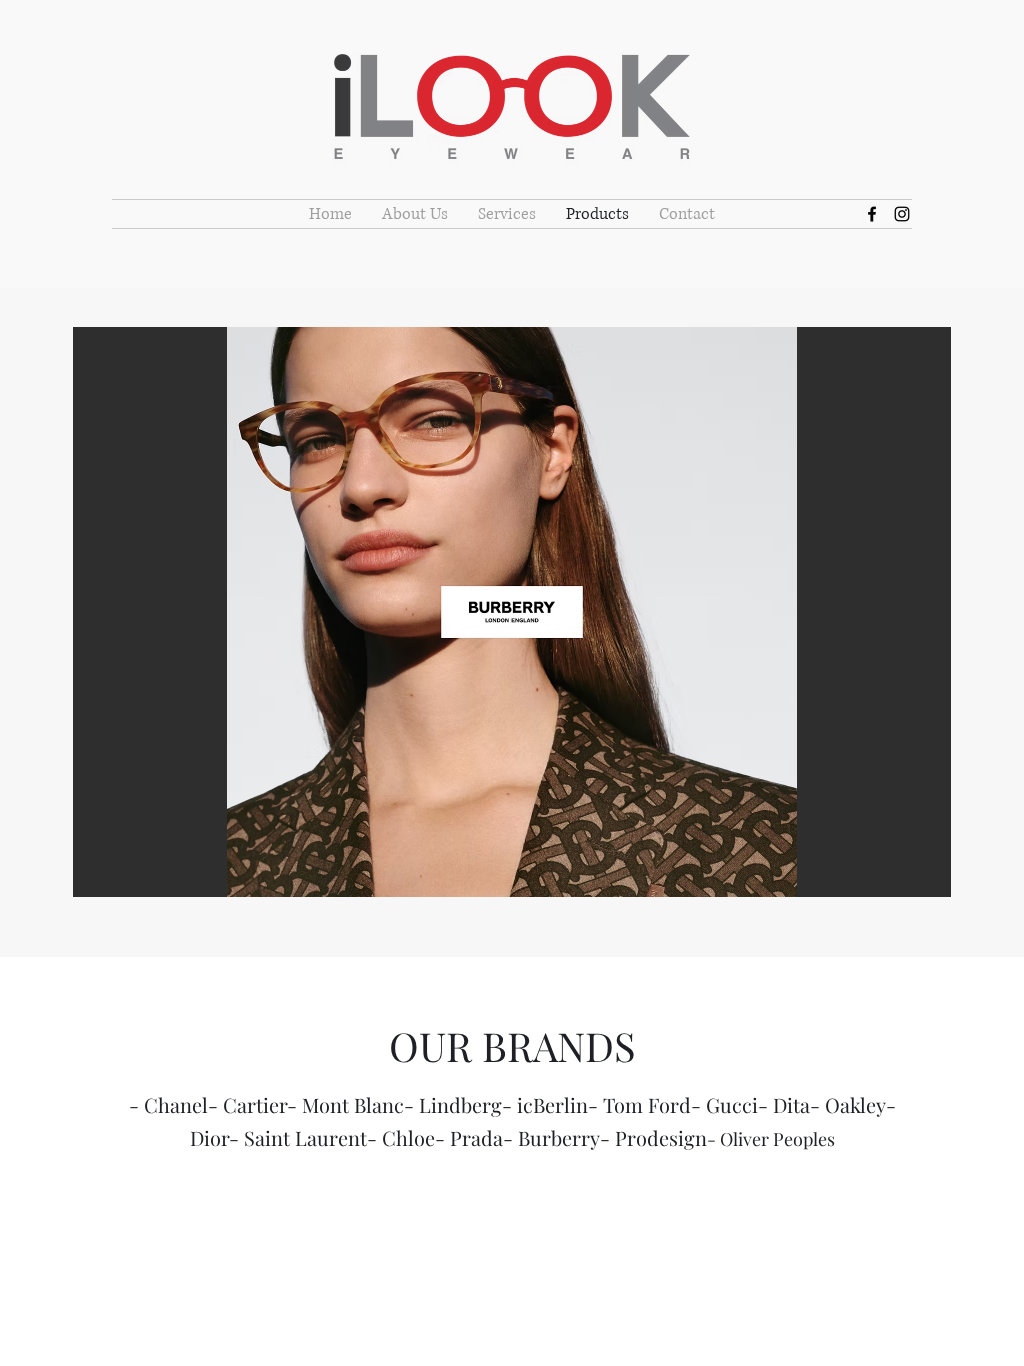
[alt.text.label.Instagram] (902, 214)
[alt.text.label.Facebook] (872, 214)
